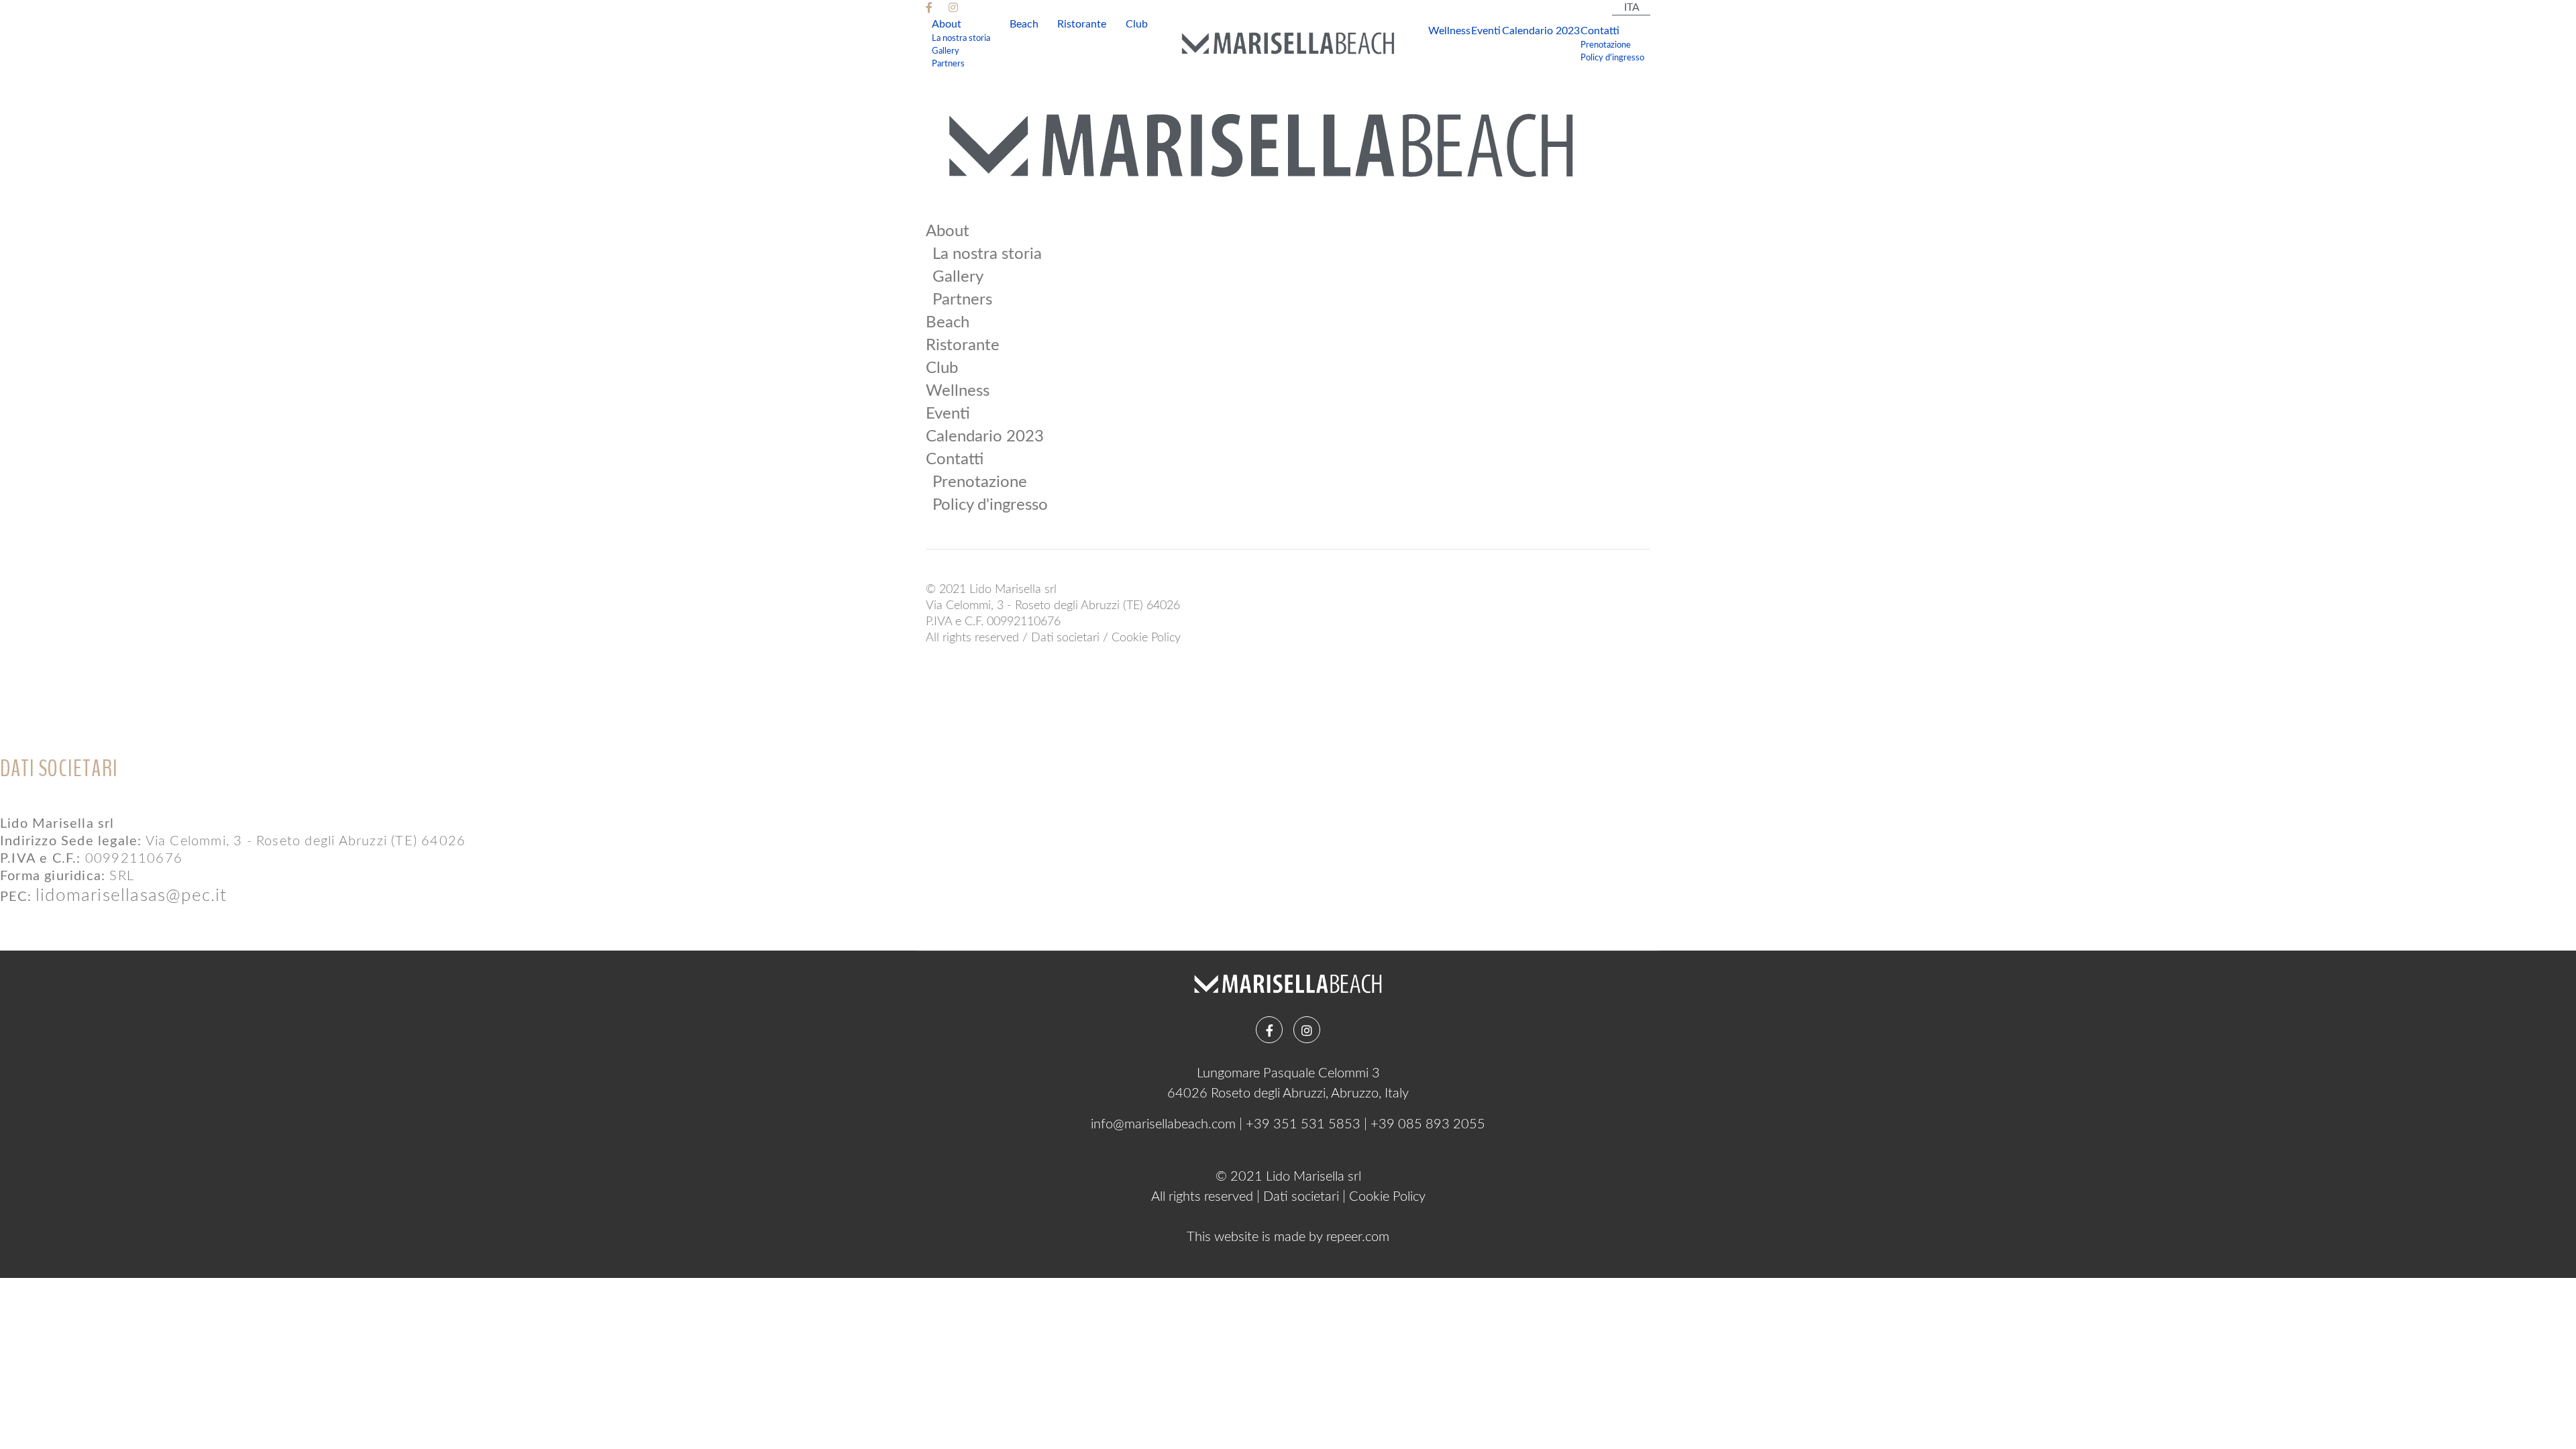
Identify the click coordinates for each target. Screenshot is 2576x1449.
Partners (948, 64)
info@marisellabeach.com (1163, 1124)
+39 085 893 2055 (1428, 1124)
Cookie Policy (1146, 638)
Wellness (1449, 31)
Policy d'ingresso (1612, 58)
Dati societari (1065, 638)
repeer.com (1358, 1237)
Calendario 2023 (1541, 31)
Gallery (946, 51)
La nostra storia (961, 38)
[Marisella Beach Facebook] (930, 8)
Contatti (1600, 31)
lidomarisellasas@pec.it (131, 896)
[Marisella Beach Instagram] (955, 8)
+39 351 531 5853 (1303, 1124)
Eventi (1486, 31)
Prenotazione (1606, 45)
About (947, 24)
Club (1137, 24)
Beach (1024, 24)
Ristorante (1082, 24)
